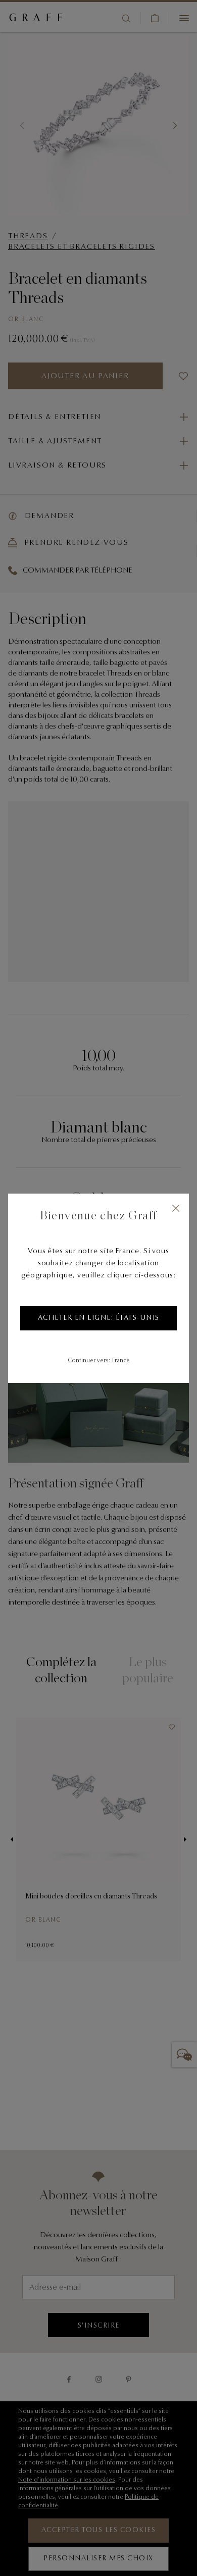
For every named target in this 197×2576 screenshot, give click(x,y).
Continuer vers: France (99, 1361)
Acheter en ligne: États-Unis (99, 1318)
